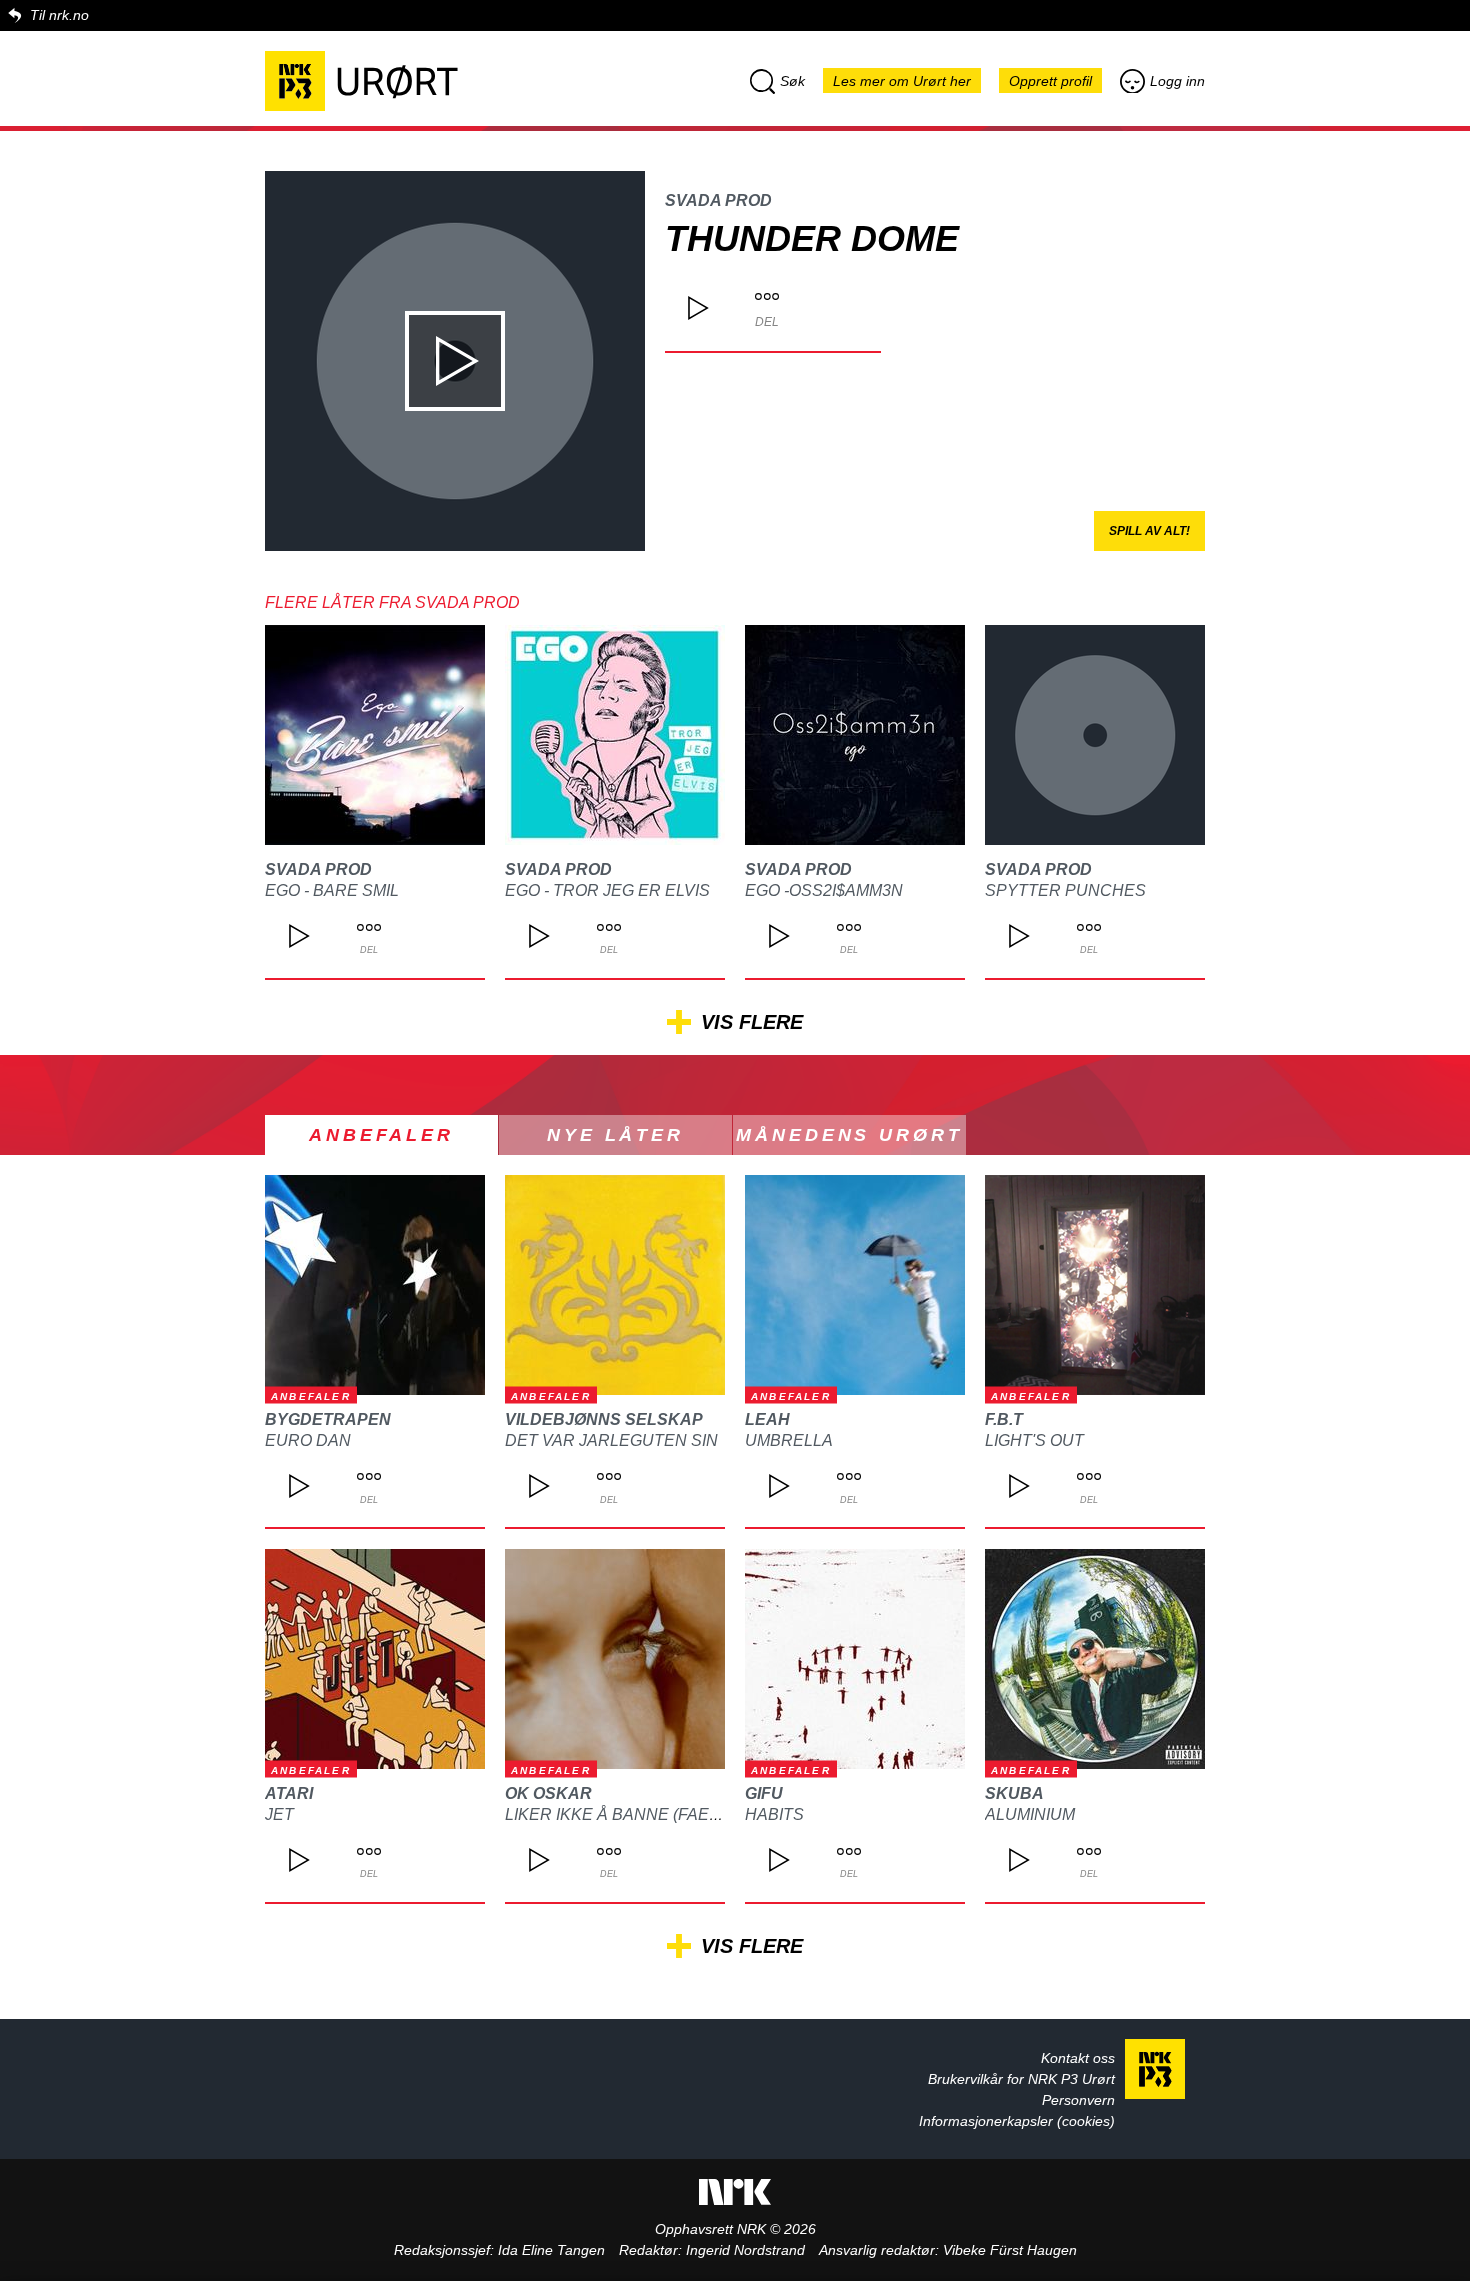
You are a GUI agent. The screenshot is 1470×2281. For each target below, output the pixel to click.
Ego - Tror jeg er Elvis (607, 890)
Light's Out (1034, 1440)
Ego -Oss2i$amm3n (824, 890)
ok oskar (548, 1793)
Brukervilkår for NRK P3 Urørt (1021, 2079)
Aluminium (1030, 1814)
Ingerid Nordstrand (745, 2250)
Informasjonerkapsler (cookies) (1017, 2121)
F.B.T (1004, 1419)
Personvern (1078, 2100)
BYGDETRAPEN (328, 1419)
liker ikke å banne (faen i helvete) (658, 1814)
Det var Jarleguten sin (611, 1440)
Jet (279, 1814)
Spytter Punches (1065, 890)
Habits (774, 1814)
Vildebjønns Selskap (604, 1419)
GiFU (764, 1793)
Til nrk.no (59, 15)
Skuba (1014, 1793)
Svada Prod (718, 200)
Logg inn (1177, 81)
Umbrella (789, 1440)
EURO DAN (308, 1440)
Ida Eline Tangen (551, 2250)
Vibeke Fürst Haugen (1010, 2250)
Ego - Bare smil (332, 890)
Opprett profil (1050, 81)
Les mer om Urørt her (902, 81)
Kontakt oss (1078, 2058)
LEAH (767, 1419)
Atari (289, 1793)
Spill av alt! (1149, 531)
